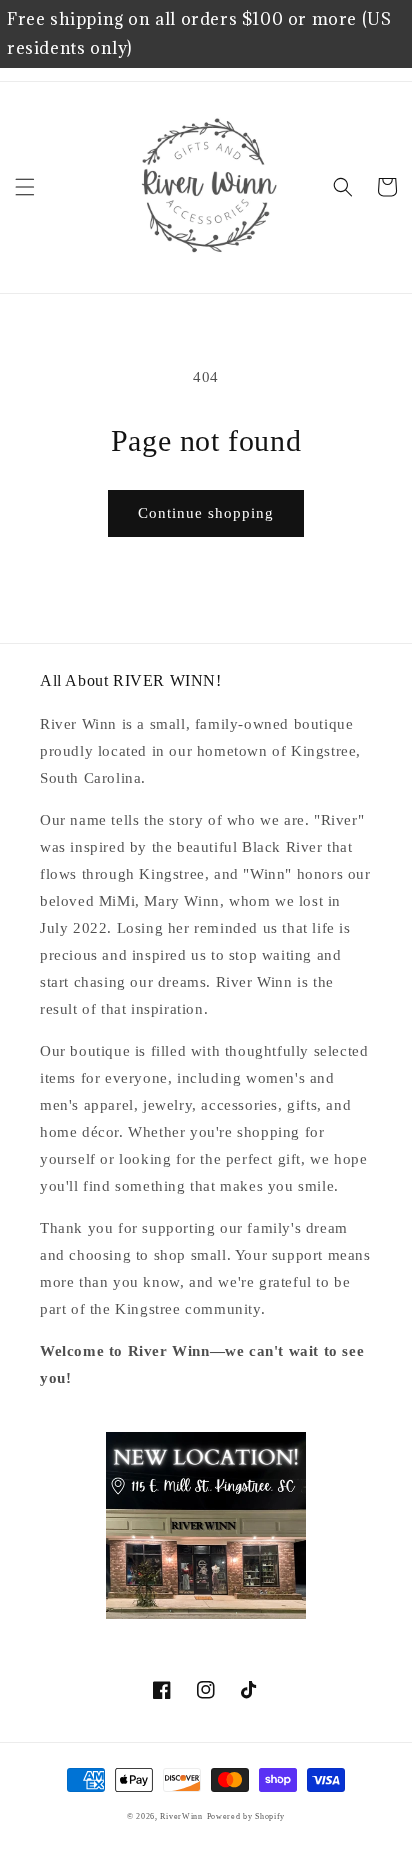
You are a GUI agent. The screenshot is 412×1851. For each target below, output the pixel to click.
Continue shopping (206, 513)
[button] (25, 187)
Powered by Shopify (246, 1816)
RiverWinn (181, 1816)
